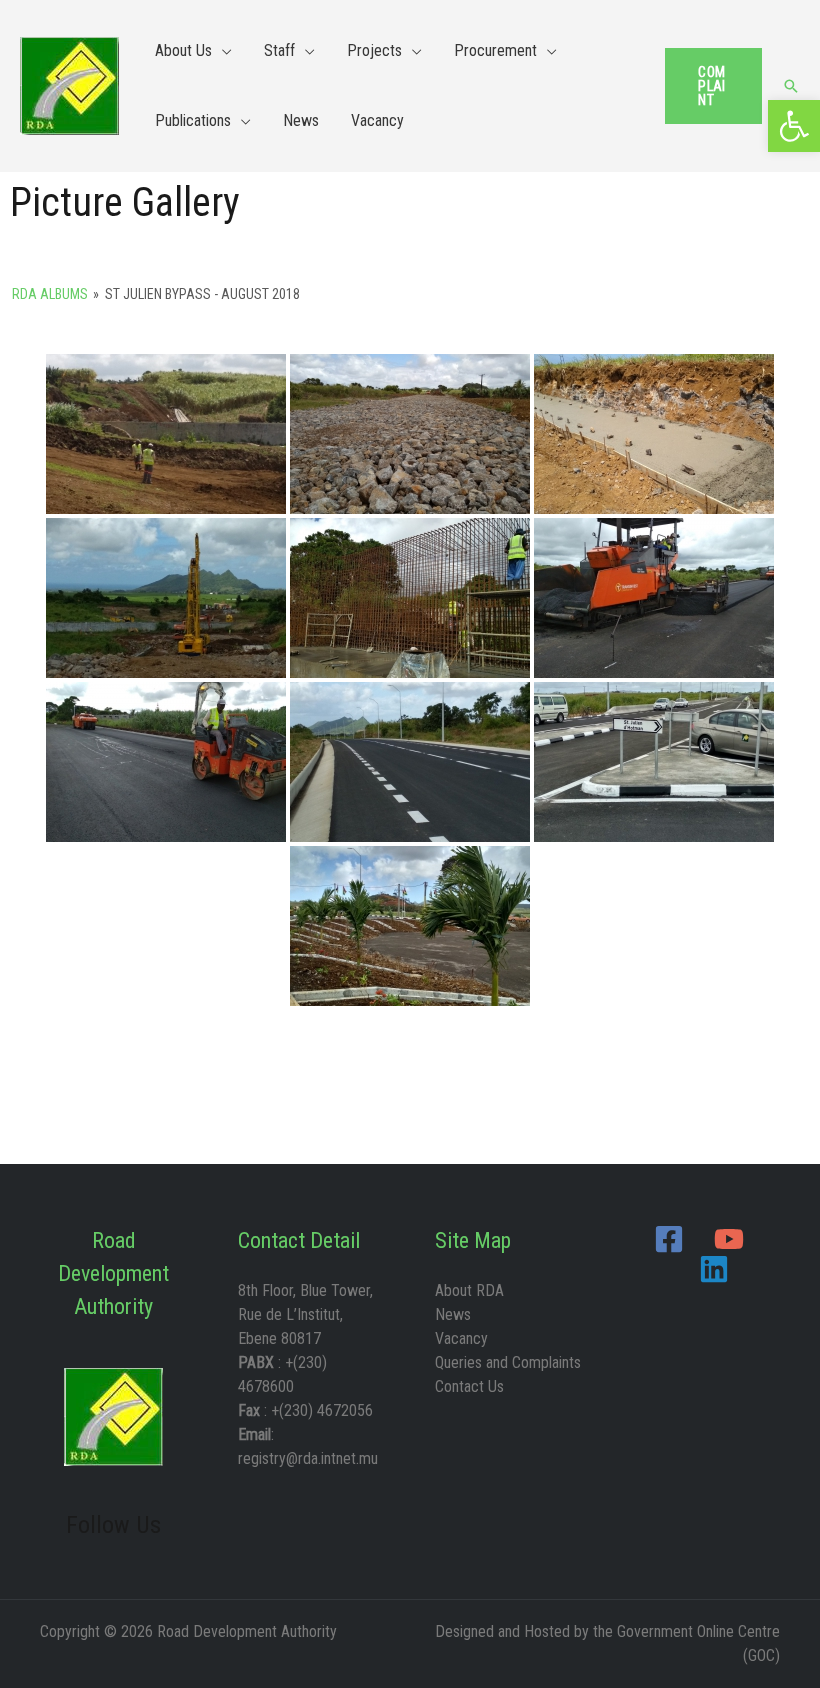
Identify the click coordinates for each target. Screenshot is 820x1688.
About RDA (469, 1290)
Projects (374, 50)
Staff (279, 50)
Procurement (495, 50)
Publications (193, 120)
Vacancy (377, 120)
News (301, 120)
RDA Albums (50, 294)
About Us (183, 50)
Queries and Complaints (508, 1362)
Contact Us (469, 1386)
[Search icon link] (791, 86)
